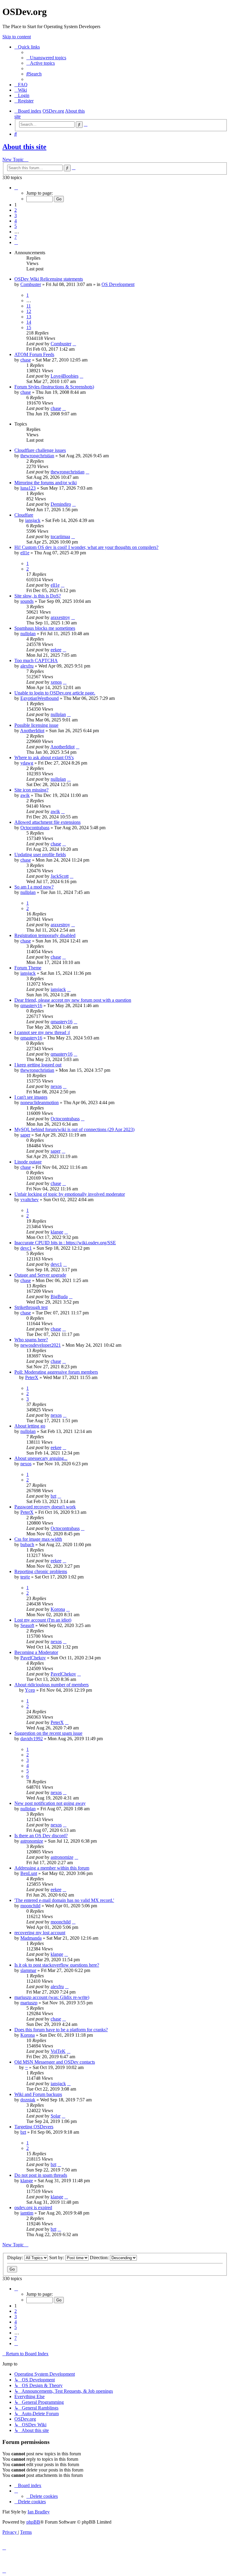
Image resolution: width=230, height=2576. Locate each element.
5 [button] (16, 226)
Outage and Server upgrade (40, 1275)
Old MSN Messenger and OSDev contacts (55, 2062)
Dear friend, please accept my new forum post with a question (73, 1000)
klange (57, 1232)
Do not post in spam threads (41, 2175)
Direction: (100, 2258)
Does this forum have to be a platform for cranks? (61, 2030)
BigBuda (59, 1297)
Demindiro (61, 504)
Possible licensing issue (36, 725)
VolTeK (58, 2051)
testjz (25, 1577)
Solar (56, 2116)
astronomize (32, 1841)
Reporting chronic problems (41, 1571)
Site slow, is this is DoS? (38, 596)
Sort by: (57, 2258)
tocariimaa (60, 536)
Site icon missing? (31, 790)
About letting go (30, 1426)
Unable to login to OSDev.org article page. (55, 693)
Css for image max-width (38, 1539)
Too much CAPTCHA (36, 660)
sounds (27, 601)
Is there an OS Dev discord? (41, 1836)
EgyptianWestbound (40, 698)
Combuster (31, 284)
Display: (16, 2258)
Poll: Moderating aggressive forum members (56, 1372)
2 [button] (16, 210)
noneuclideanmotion (40, 1102)
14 (29, 322)
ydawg (27, 763)
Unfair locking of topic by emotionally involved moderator (70, 1194)
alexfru (27, 666)
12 (29, 311)
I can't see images (31, 1097)
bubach (27, 1544)
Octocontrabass (35, 828)
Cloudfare (24, 515)
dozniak (28, 2100)
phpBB (33, 2522)
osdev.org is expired (33, 2208)
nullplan (28, 634)
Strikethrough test (31, 1307)
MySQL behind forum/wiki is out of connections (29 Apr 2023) (74, 1129)
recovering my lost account (40, 1933)
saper (25, 1135)
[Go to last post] (74, 344)
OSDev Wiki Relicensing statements (49, 279)
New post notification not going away (50, 1803)
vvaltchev (29, 1200)
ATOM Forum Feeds (34, 354)
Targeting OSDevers (34, 2127)
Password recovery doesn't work (45, 1507)
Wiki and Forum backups (38, 2094)
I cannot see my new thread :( (42, 1032)
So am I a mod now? (34, 887)
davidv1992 (32, 1739)
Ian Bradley (39, 2512)
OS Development (118, 284)
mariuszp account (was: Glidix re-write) (52, 1997)
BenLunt (29, 1873)
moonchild (30, 1906)
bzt (53, 1496)
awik (25, 795)
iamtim (27, 2213)
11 (29, 306)
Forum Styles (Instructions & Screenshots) (54, 387)
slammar (28, 1970)
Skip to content (17, 37)
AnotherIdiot (32, 731)
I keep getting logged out (38, 1065)
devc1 (26, 1248)
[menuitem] (46, 58)
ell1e (25, 553)
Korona (58, 1609)
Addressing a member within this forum (52, 1868)
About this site (24, 147)
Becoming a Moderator (36, 1652)
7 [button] (16, 237)
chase (26, 360)
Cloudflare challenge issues (40, 450)
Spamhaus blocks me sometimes (45, 628)
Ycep (30, 1690)
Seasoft (27, 1625)
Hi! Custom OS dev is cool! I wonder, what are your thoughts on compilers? (86, 547)
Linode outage (28, 1162)
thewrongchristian (37, 456)
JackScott (60, 876)
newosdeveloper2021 (41, 1345)
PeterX (32, 1377)
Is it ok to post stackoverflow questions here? (57, 1965)
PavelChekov (33, 1658)
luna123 (28, 488)
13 (29, 317)
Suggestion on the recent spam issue (48, 1733)
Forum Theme (28, 968)
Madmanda (31, 1938)
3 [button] (16, 215)
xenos (56, 682)
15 (29, 327)
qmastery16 (31, 1005)
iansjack (33, 520)
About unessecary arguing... (41, 1458)
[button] (16, 188)
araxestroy (60, 617)
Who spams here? (31, 1340)
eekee (56, 650)
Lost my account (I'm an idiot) (43, 1620)
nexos (56, 1086)
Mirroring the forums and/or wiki (46, 483)
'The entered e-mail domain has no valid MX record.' (64, 1900)
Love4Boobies (65, 376)
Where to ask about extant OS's (44, 757)
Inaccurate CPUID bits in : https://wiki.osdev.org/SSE (65, 1243)
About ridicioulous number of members (52, 1685)
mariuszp (29, 2003)
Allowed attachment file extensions (47, 822)
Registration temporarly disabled (45, 935)
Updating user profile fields (40, 855)
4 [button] (16, 221)
